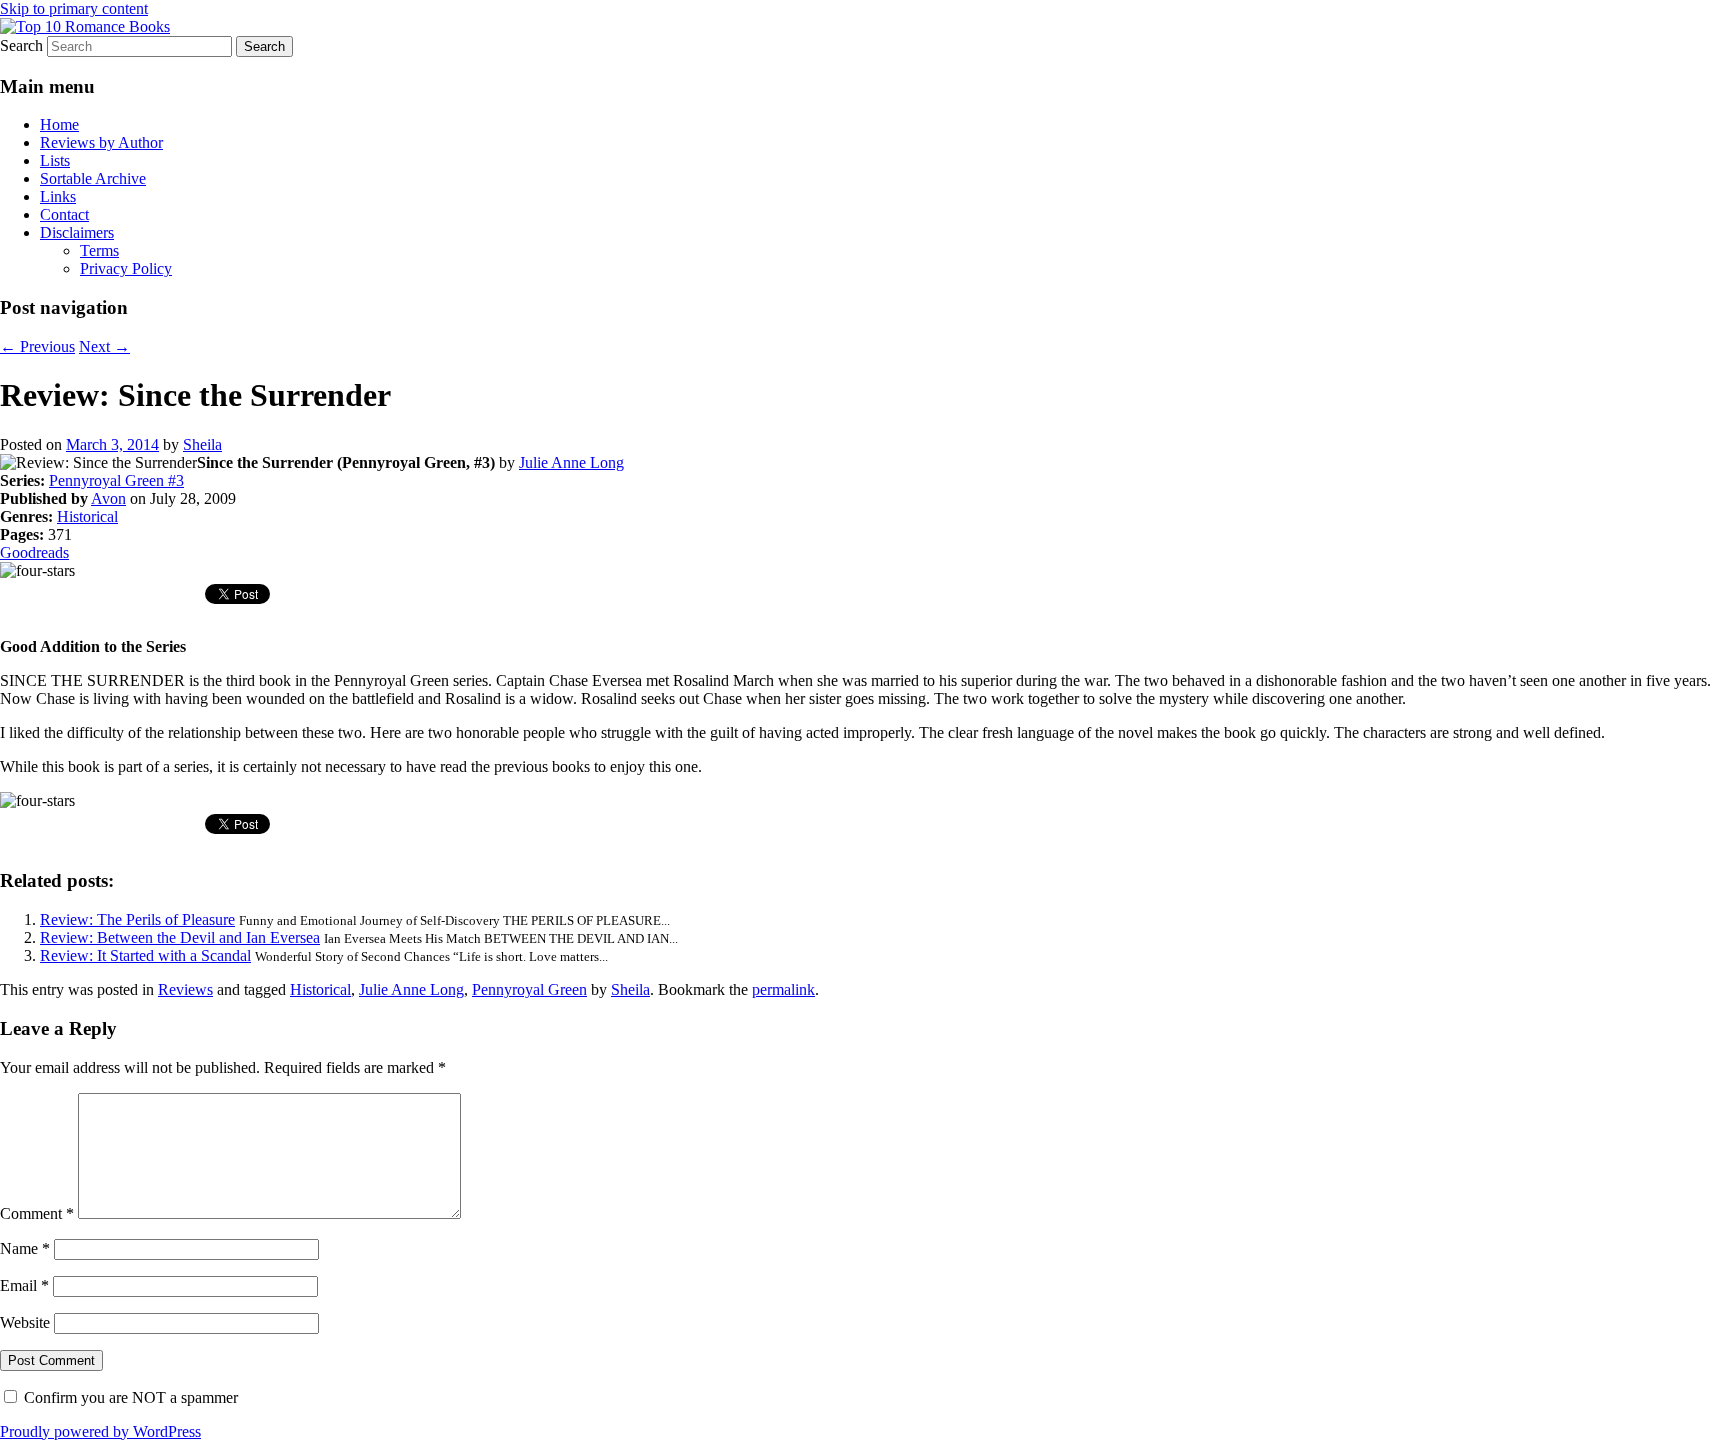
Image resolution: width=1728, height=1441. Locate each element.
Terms (99, 250)
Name (25, 1248)
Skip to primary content (74, 8)
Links (58, 196)
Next (104, 346)
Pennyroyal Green (529, 989)
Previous (37, 346)
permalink (783, 989)
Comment (37, 1213)
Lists (55, 160)
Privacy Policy (126, 268)
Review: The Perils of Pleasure (137, 919)
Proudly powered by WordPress (100, 1431)
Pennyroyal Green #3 (116, 480)
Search (21, 45)
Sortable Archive (93, 178)
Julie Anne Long (571, 462)
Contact (64, 214)
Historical (87, 516)
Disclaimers (77, 232)
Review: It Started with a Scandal (145, 955)
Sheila (202, 444)
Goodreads (34, 552)
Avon (108, 498)
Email (24, 1285)
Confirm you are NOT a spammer (129, 1397)
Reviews (185, 989)
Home (59, 124)
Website (25, 1322)
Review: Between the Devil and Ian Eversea (180, 937)
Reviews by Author (101, 142)
